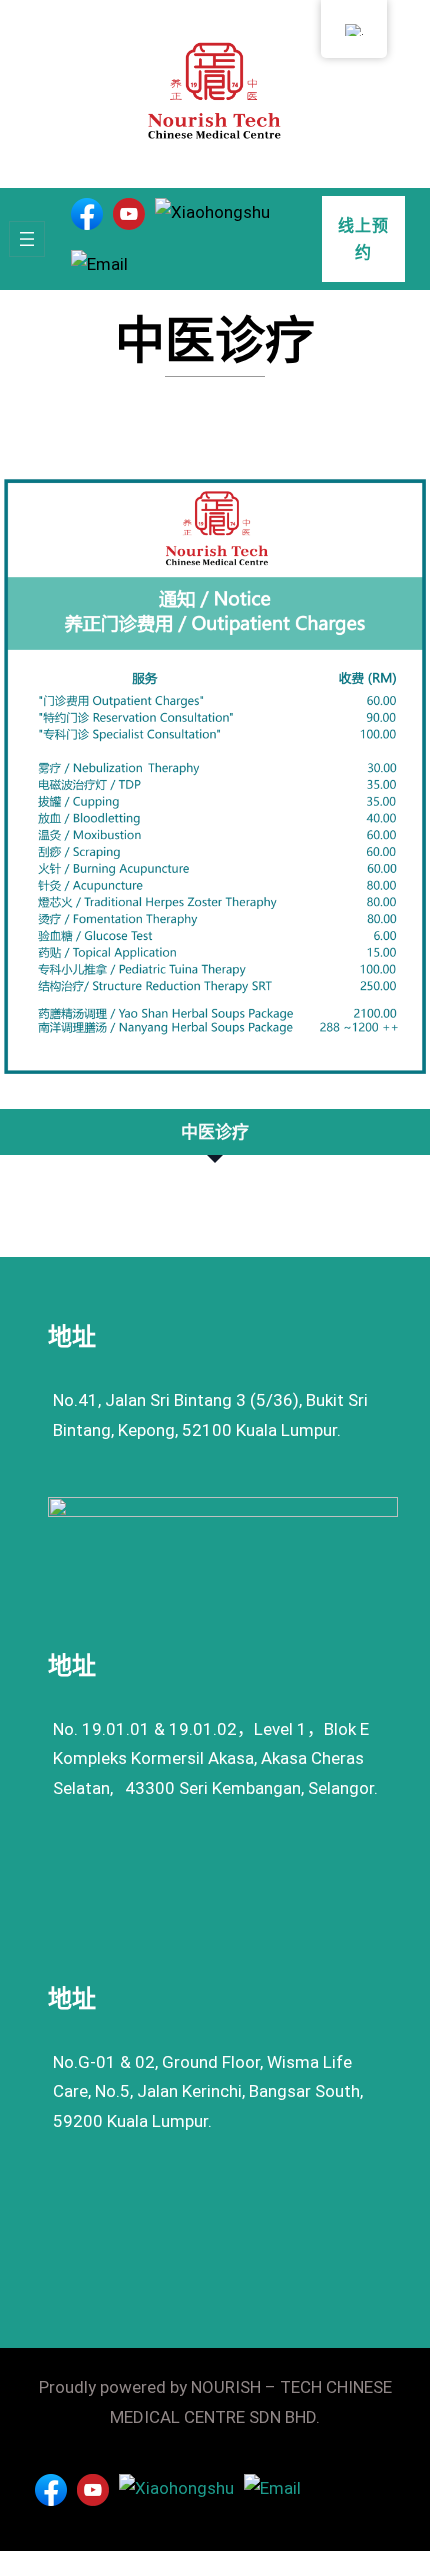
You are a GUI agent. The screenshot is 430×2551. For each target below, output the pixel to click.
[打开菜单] (27, 239)
